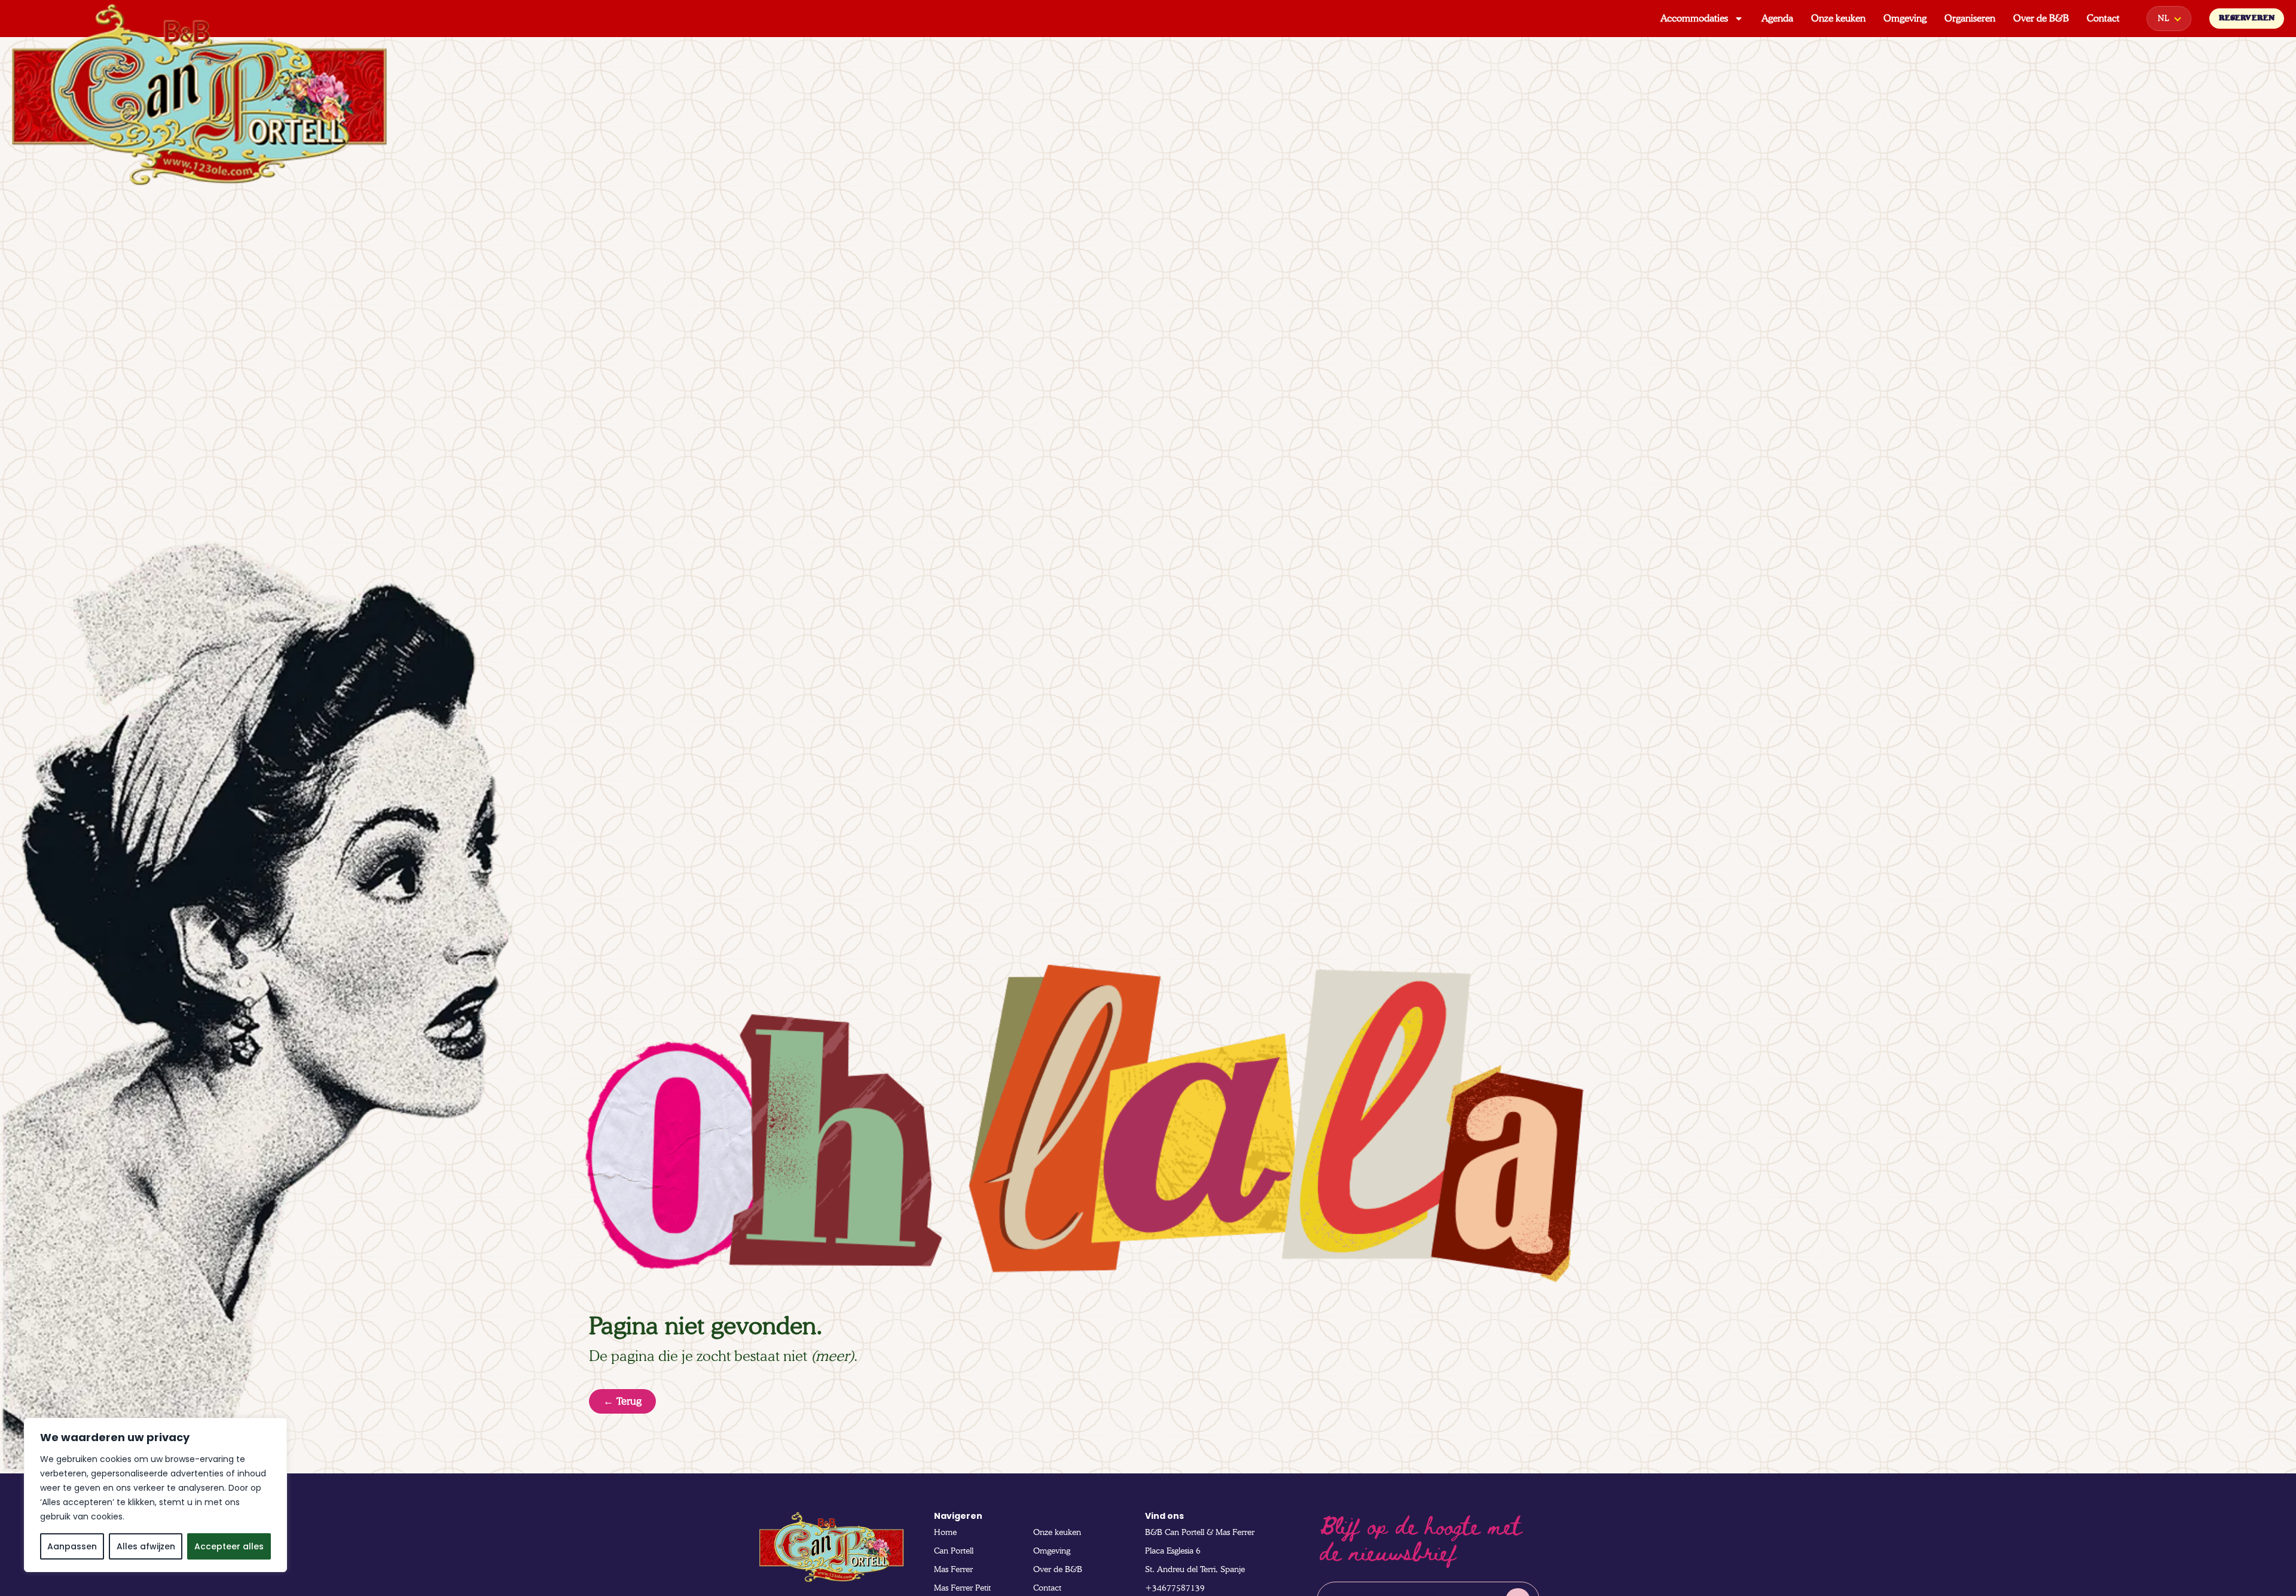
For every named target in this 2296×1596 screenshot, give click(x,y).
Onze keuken (1838, 18)
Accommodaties (1694, 18)
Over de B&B (2041, 18)
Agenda (1777, 18)
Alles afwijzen (146, 1546)
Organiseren (1970, 18)
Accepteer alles (229, 1546)
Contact (2103, 18)
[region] (155, 1495)
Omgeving (1905, 18)
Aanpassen (72, 1546)
